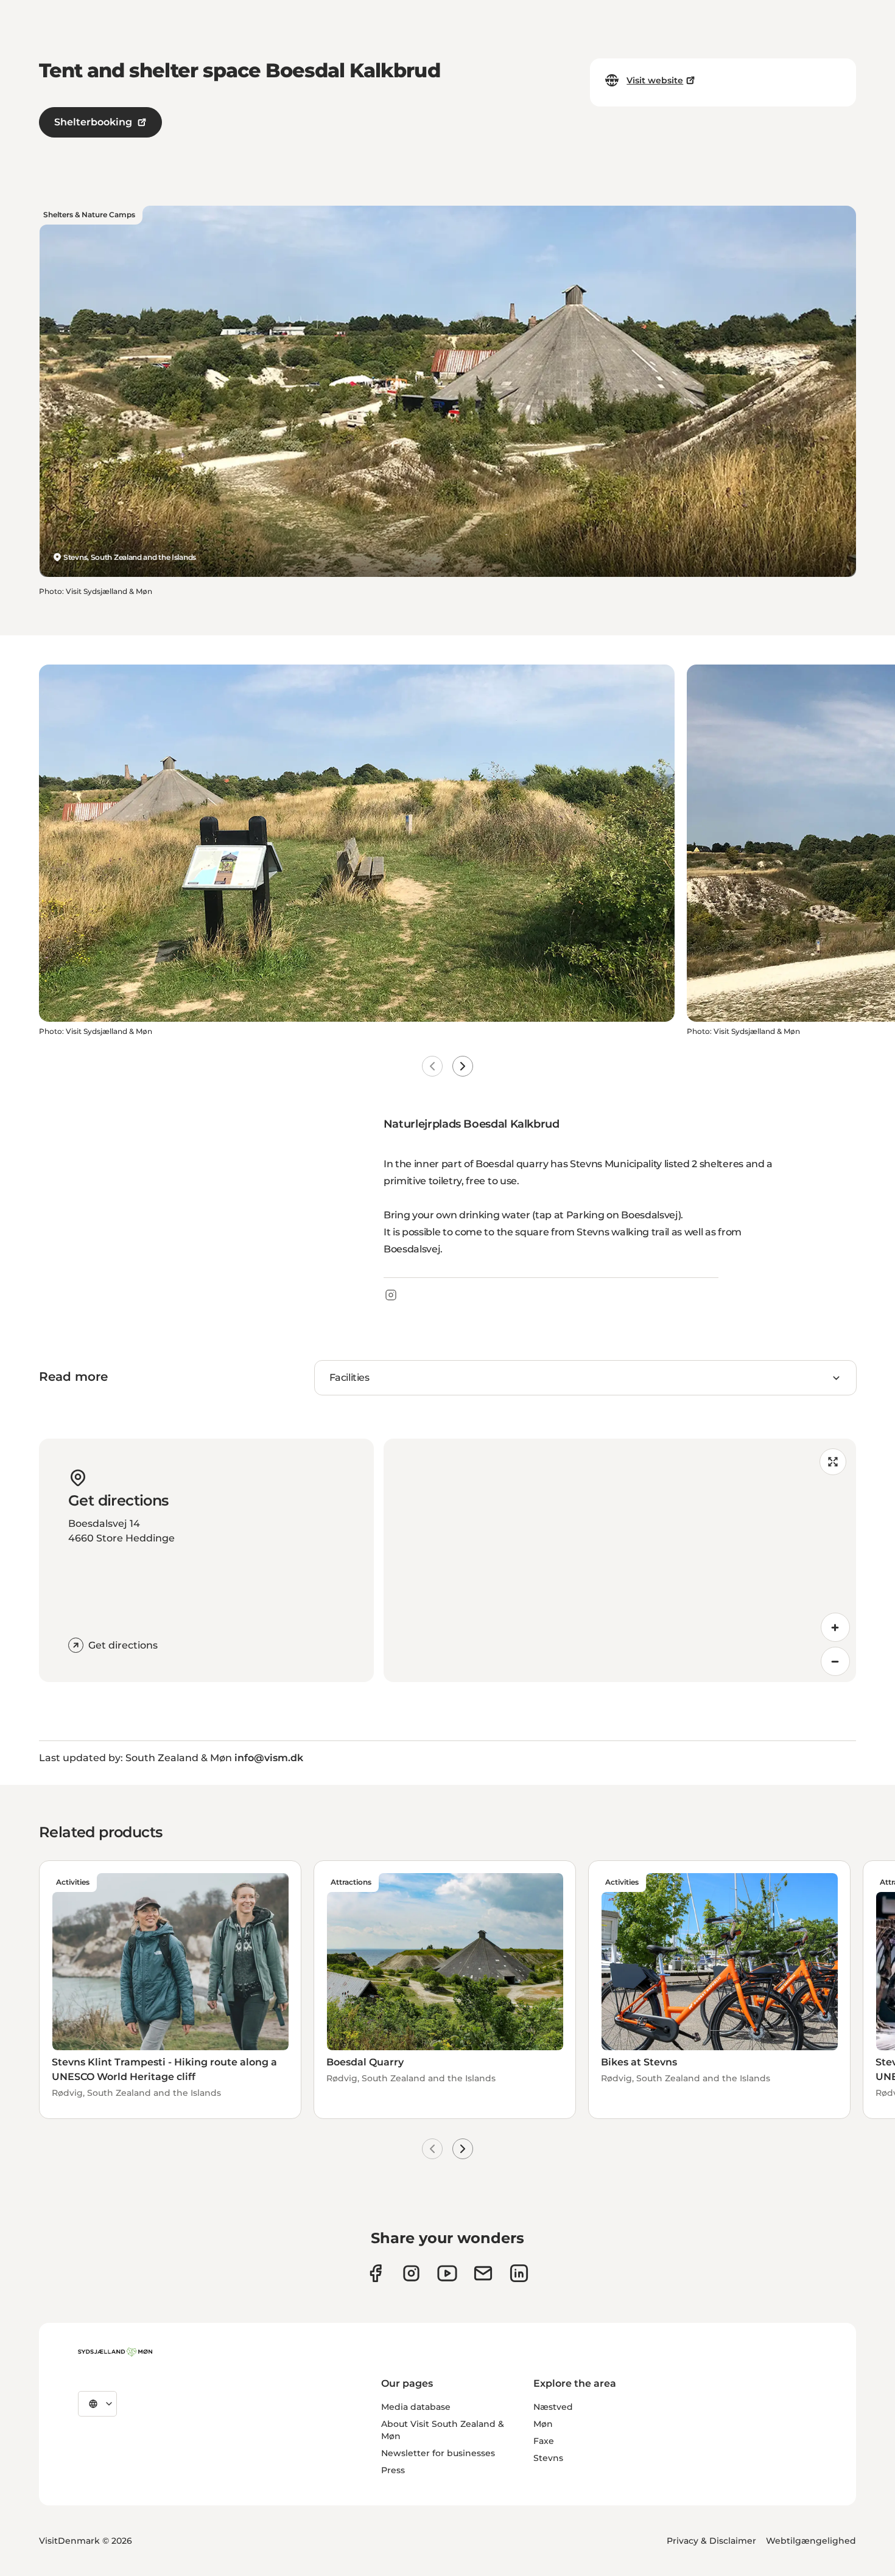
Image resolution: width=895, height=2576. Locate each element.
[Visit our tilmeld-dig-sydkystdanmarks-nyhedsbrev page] (483, 2273)
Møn (543, 2424)
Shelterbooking (93, 122)
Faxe (544, 2441)
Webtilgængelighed (811, 2541)
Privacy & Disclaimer (711, 2541)
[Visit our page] (411, 2273)
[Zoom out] (835, 1661)
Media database (416, 2407)
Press (393, 2470)
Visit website (655, 80)
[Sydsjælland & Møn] (115, 2352)
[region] (620, 1560)
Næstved (553, 2407)
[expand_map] (833, 1462)
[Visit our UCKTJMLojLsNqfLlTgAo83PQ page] (447, 2273)
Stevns (548, 2458)
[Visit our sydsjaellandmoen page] (375, 2273)
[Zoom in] (835, 1627)
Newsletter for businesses (438, 2453)
